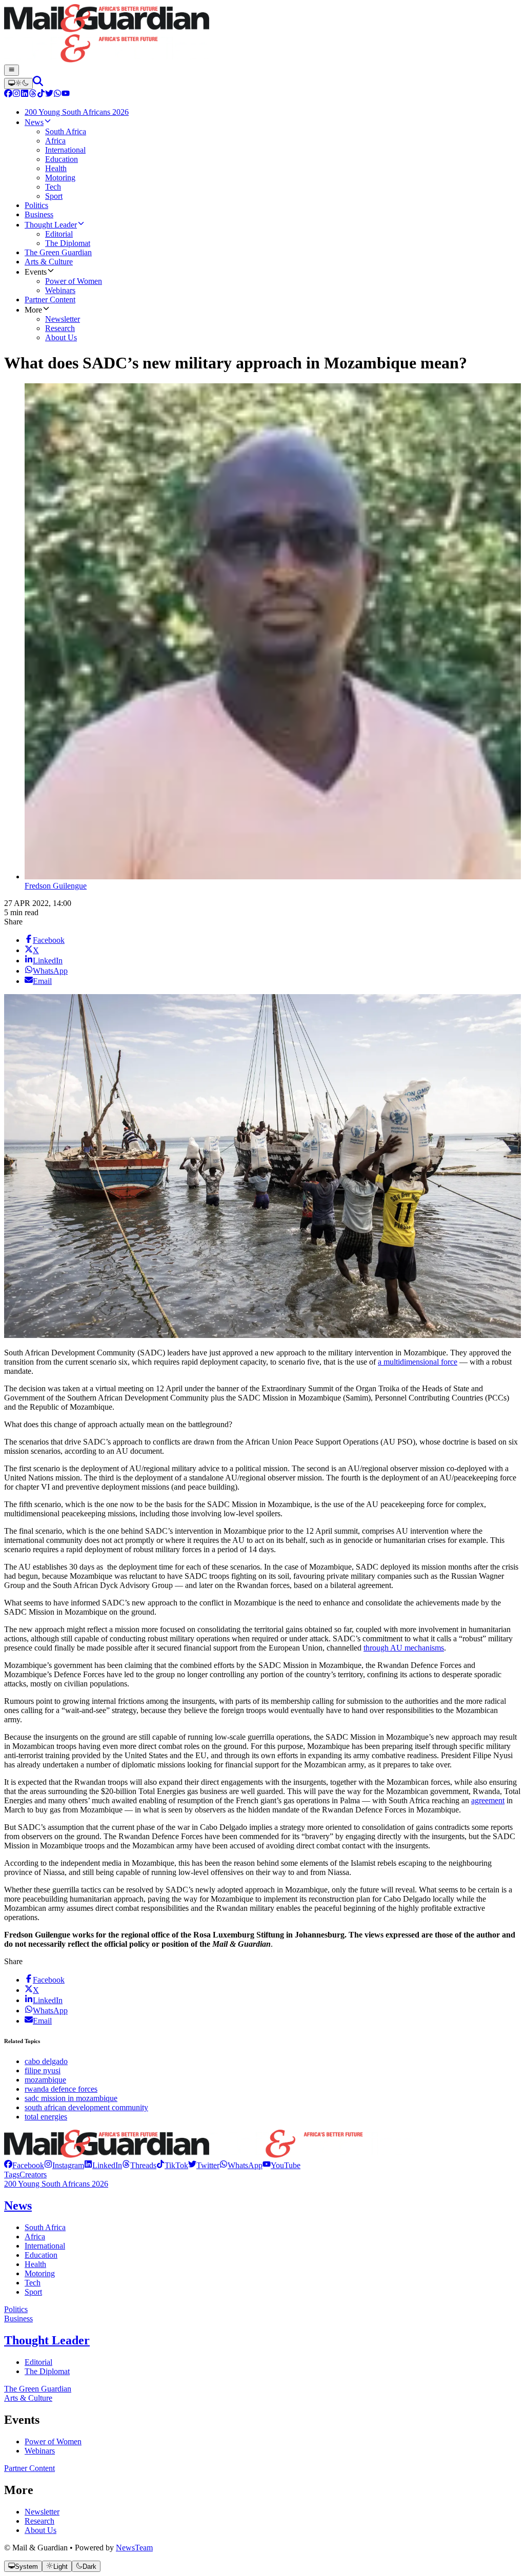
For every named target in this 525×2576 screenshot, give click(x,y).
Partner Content (29, 2468)
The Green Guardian (38, 2389)
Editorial (38, 2362)
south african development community (86, 2107)
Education (41, 2255)
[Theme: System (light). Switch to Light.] (18, 84)
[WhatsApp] (57, 95)
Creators (33, 2175)
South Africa (45, 2227)
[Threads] (33, 95)
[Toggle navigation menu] (12, 70)
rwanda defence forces (61, 2089)
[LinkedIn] (25, 95)
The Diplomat (47, 2371)
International (45, 2246)
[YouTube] (66, 95)
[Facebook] (8, 95)
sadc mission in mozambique (71, 2098)
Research (39, 2521)
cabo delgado (46, 2061)
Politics (16, 2309)
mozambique (45, 2080)
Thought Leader (47, 2340)
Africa (35, 2237)
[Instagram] (16, 95)
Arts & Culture (28, 2398)
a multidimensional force (418, 1362)
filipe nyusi (43, 2070)
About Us (41, 2530)
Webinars (40, 2451)
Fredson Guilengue (56, 886)
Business (18, 2319)
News (18, 2206)
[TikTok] (41, 95)
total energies (46, 2117)
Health (35, 2264)
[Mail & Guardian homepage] (262, 34)
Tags (12, 2175)
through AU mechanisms (404, 1648)
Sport (33, 2292)
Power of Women (53, 2441)
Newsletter (42, 2512)
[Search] (38, 83)
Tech (33, 2283)
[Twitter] (49, 95)
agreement (488, 1800)
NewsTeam (134, 2548)
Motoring (40, 2273)
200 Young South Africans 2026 (56, 2184)
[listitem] (24, 2165)
